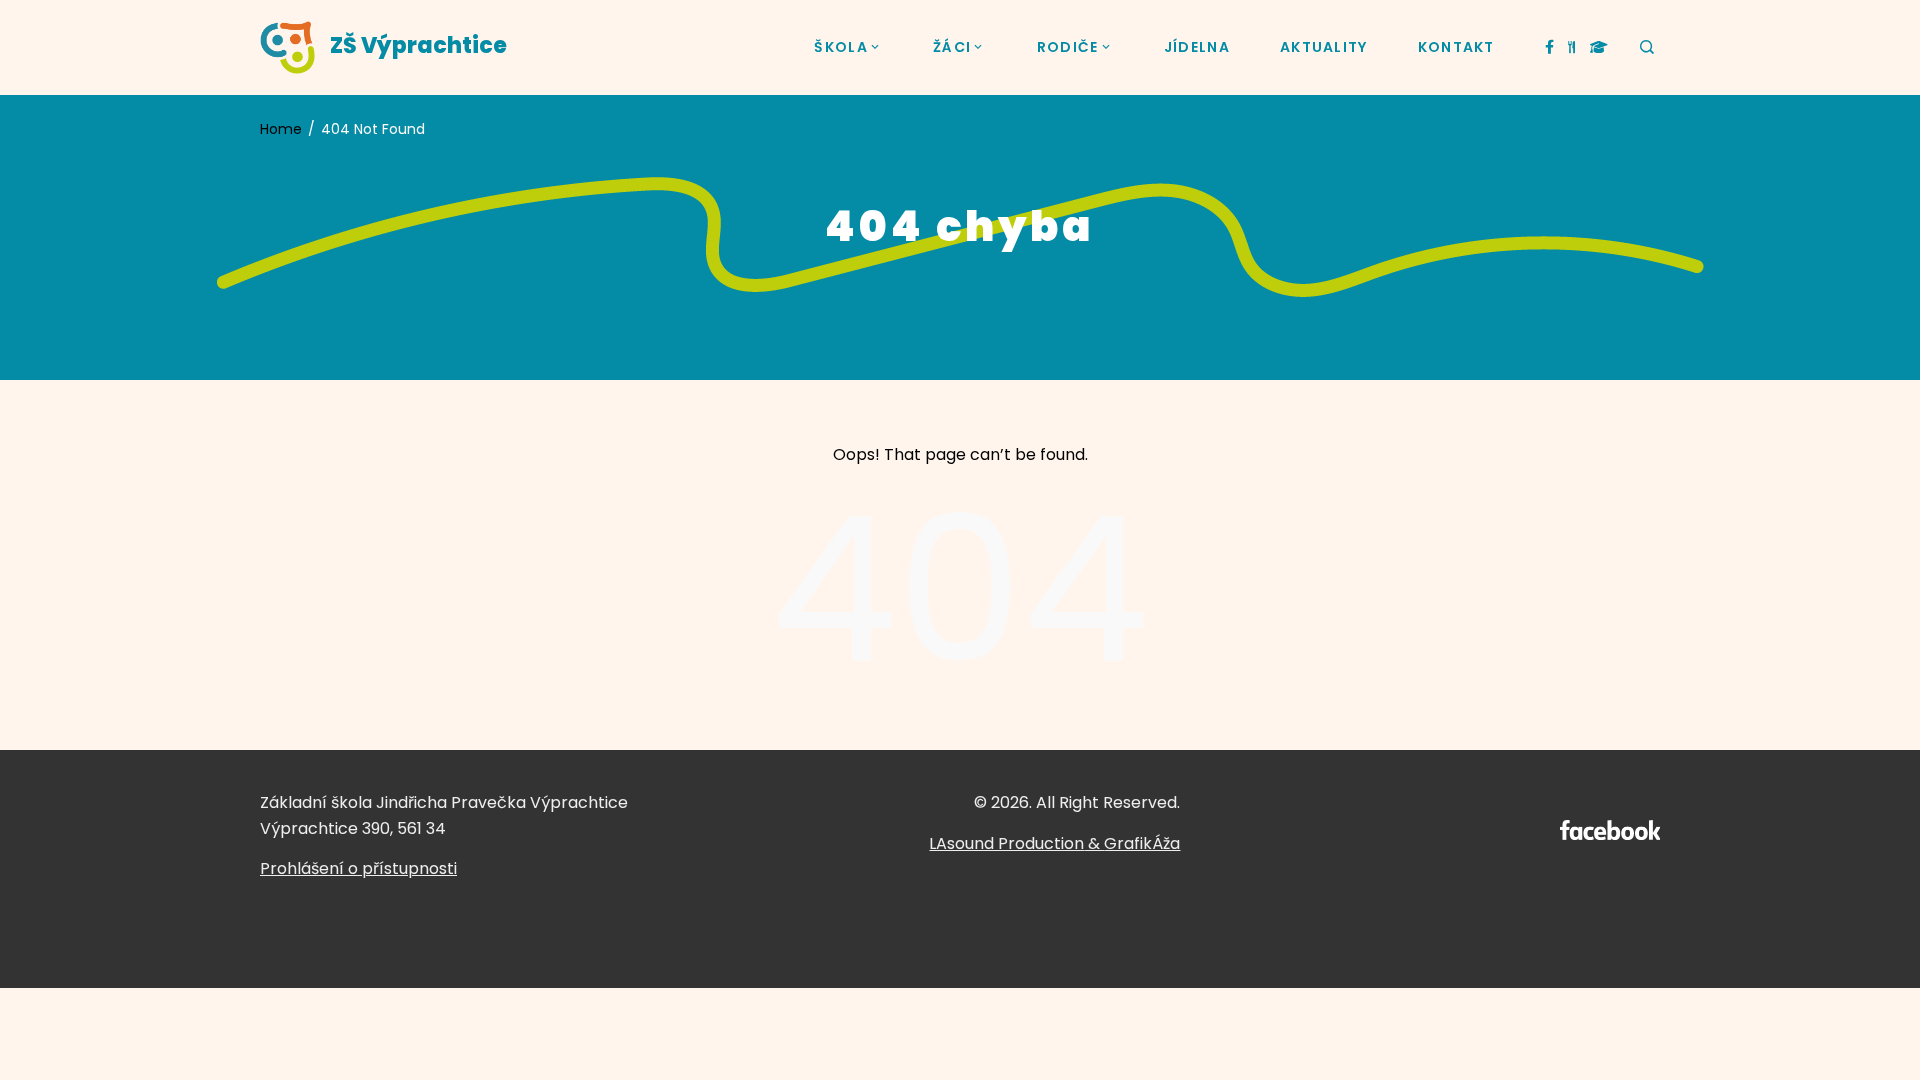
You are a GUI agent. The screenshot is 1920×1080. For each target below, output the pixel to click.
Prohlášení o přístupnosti (358, 868)
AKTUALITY (1324, 47)
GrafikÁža (1142, 843)
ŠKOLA (841, 47)
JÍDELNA (1197, 47)
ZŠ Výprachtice (418, 45)
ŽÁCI (952, 47)
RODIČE (1068, 47)
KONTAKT (1456, 47)
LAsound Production (1006, 843)
